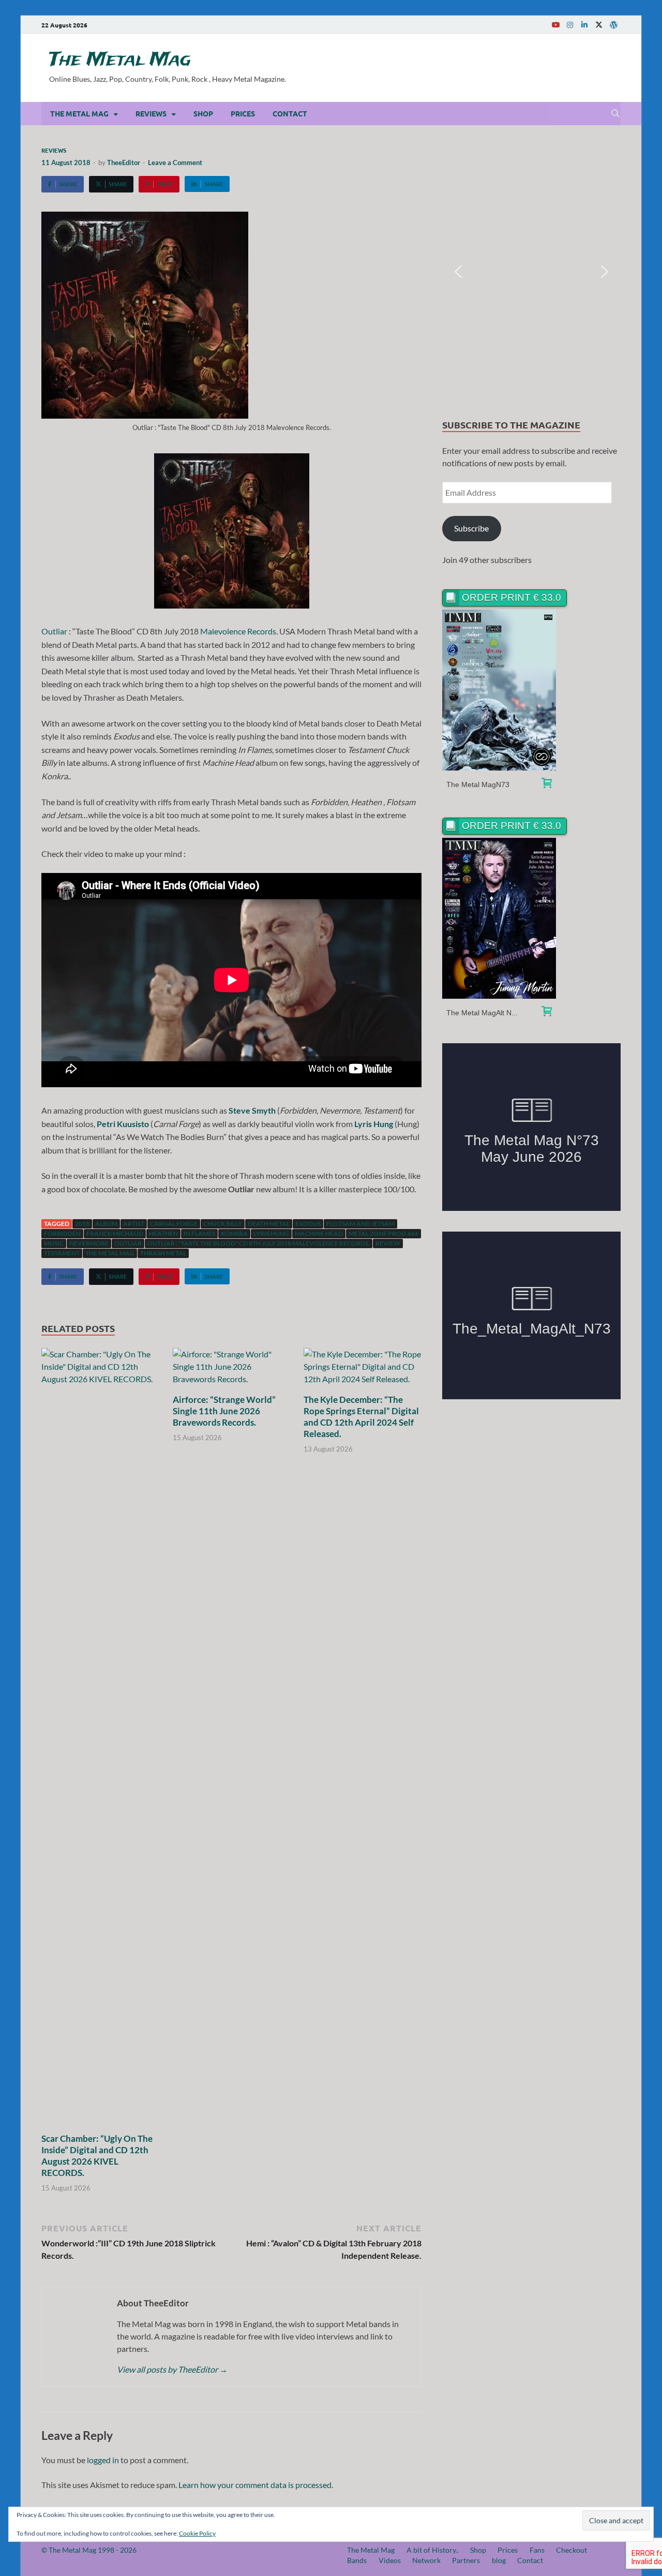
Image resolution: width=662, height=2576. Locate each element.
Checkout (571, 2550)
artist (134, 1224)
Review (388, 1243)
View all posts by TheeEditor (172, 2369)
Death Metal (269, 1224)
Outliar (54, 631)
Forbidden (62, 1233)
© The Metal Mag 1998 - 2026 (89, 2550)
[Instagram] (570, 25)
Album (106, 1224)
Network (426, 2560)
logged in (103, 2460)
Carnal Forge (174, 1224)
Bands (357, 2560)
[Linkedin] (584, 25)
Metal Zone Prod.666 (383, 1233)
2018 (82, 1224)
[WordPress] (613, 25)
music (54, 1243)
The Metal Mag (120, 60)
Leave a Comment (175, 162)
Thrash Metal (163, 1253)
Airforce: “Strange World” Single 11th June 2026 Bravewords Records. (224, 1411)
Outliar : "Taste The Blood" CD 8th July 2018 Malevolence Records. (259, 1243)
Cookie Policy (197, 2533)
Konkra (234, 1233)
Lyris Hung (271, 1233)
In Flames (199, 1233)
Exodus (308, 1224)
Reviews (151, 113)
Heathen (163, 1233)
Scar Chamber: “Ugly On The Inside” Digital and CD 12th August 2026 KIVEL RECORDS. (97, 2156)
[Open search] (615, 114)
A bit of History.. (433, 2550)
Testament (62, 1253)
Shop (203, 113)
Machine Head (319, 1233)
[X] (599, 25)
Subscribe (471, 528)
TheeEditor (124, 162)
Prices (243, 113)
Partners (466, 2560)
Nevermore (89, 1243)
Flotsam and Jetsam (360, 1224)
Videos (390, 2560)
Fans (537, 2550)
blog (499, 2560)
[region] (531, 272)
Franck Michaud (115, 1233)
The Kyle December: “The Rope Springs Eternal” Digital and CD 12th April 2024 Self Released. (361, 1417)
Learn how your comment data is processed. (256, 2485)
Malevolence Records (238, 631)
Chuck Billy (223, 1224)
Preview (499, 690)
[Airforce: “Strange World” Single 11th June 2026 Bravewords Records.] (232, 1370)
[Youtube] (555, 25)
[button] (458, 272)
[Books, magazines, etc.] (547, 784)
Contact (290, 113)
